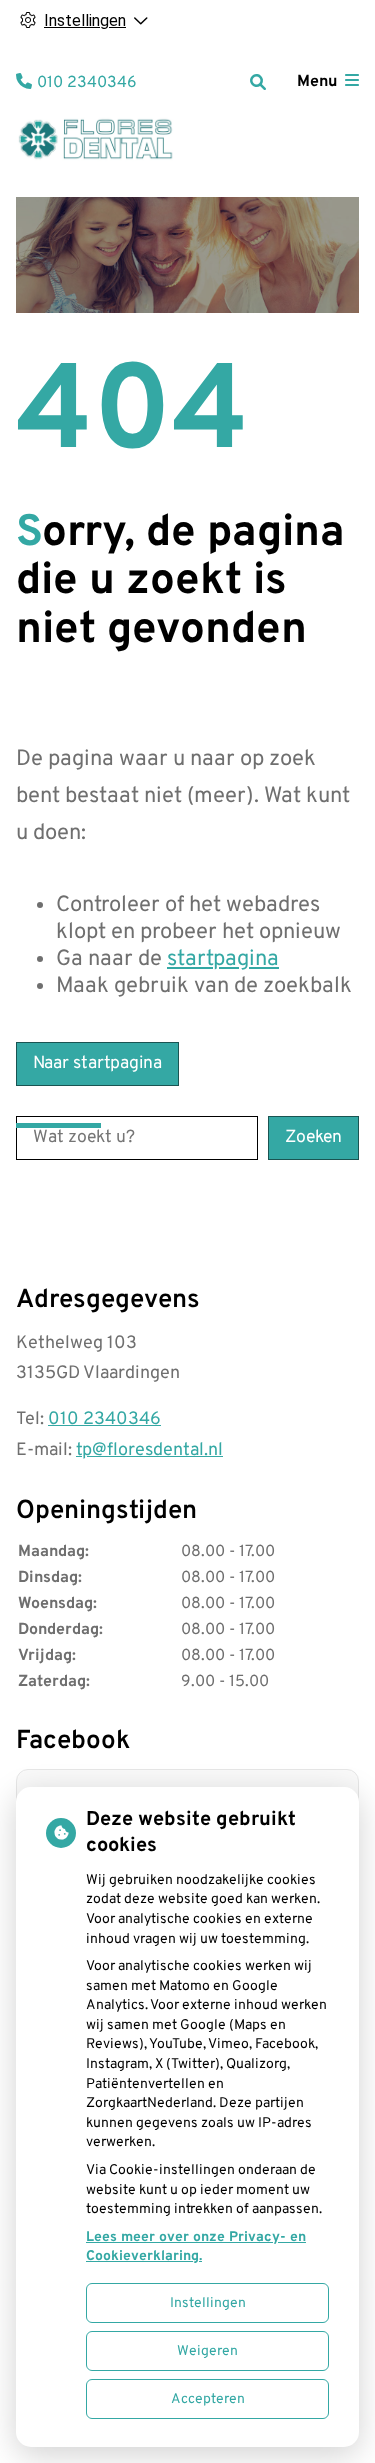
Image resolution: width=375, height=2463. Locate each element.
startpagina (223, 959)
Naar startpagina (97, 1063)
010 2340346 (104, 1419)
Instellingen (208, 2303)
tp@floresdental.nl (149, 1450)
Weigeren (207, 2351)
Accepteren (208, 2399)
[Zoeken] (258, 82)
